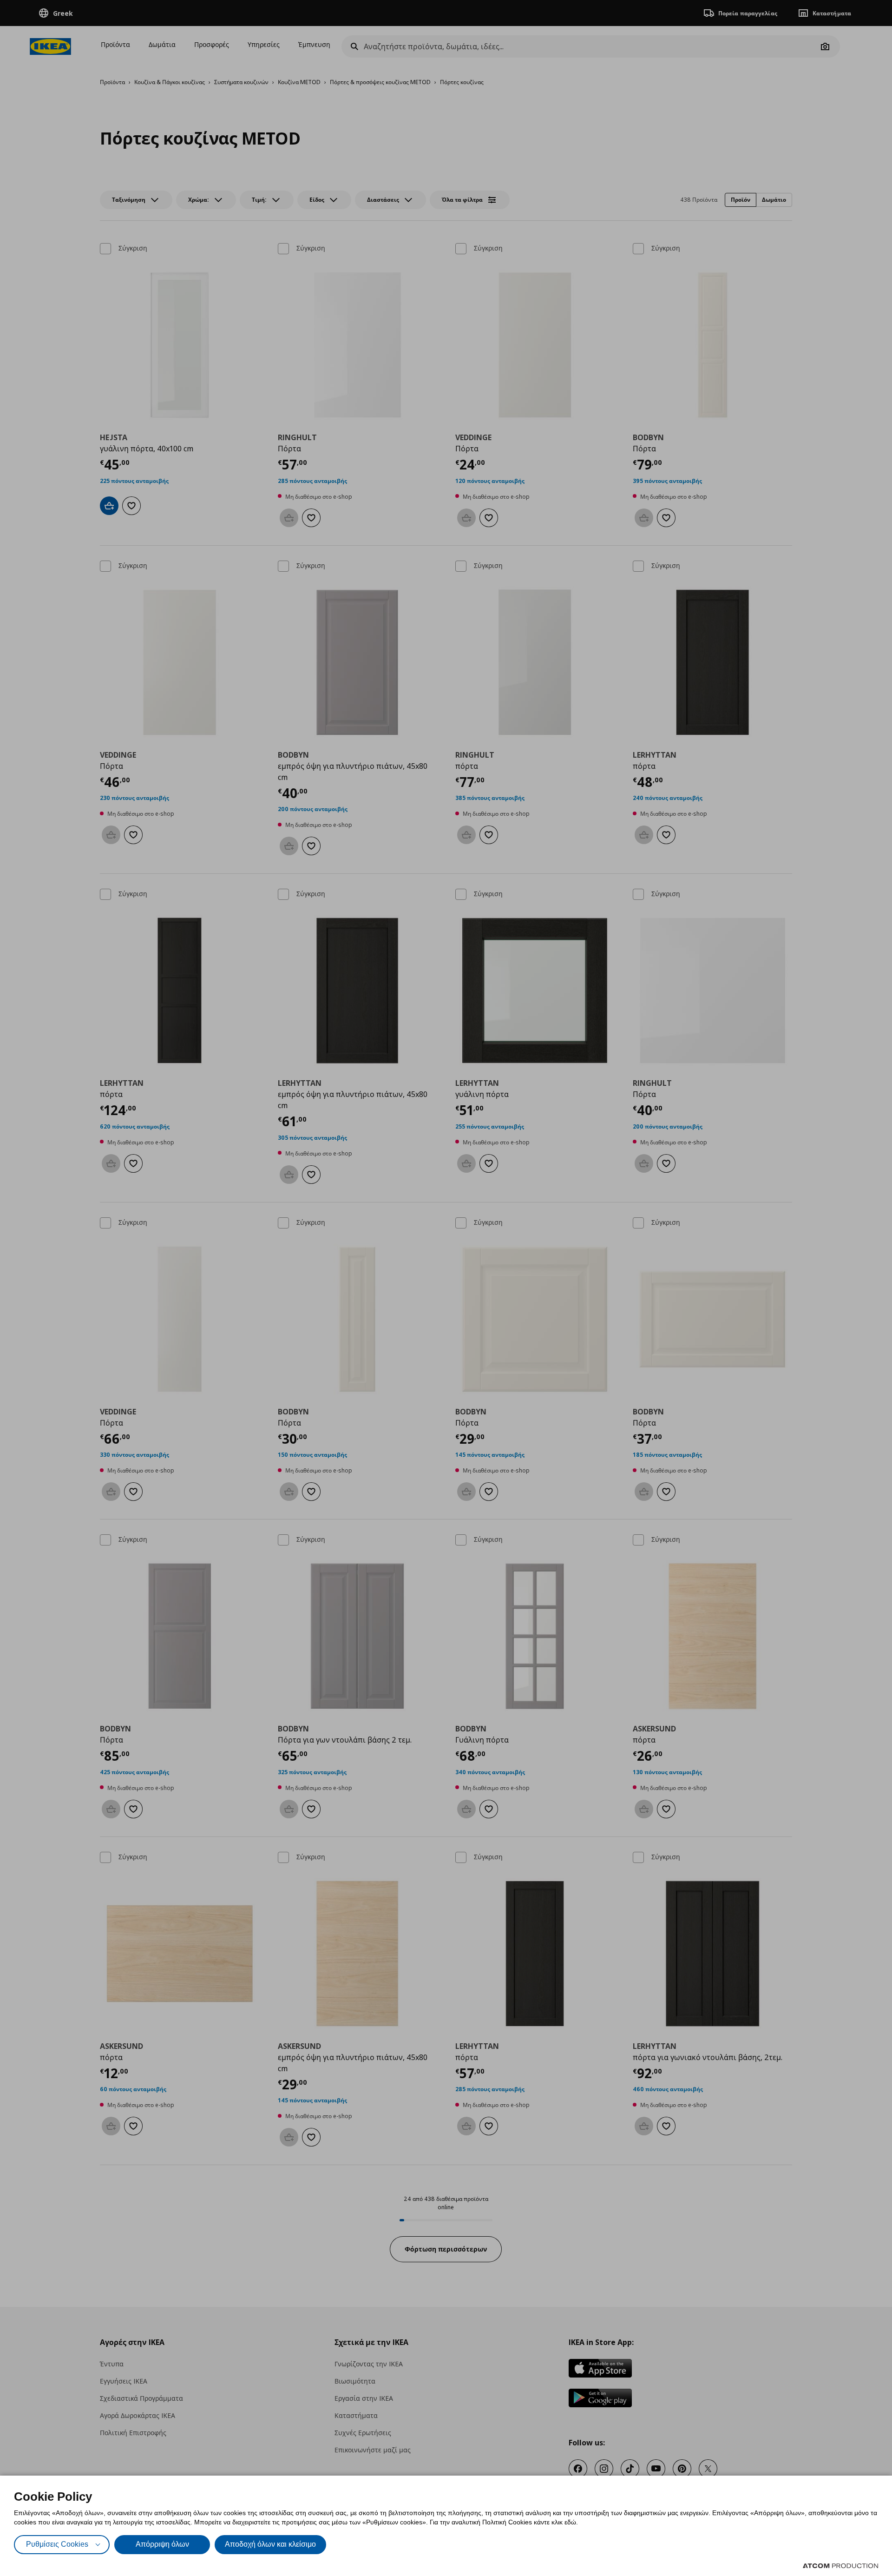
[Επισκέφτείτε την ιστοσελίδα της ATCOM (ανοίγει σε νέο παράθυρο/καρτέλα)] (840, 2566)
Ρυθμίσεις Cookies (57, 2544)
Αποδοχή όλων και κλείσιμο (270, 2544)
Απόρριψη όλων (162, 2544)
